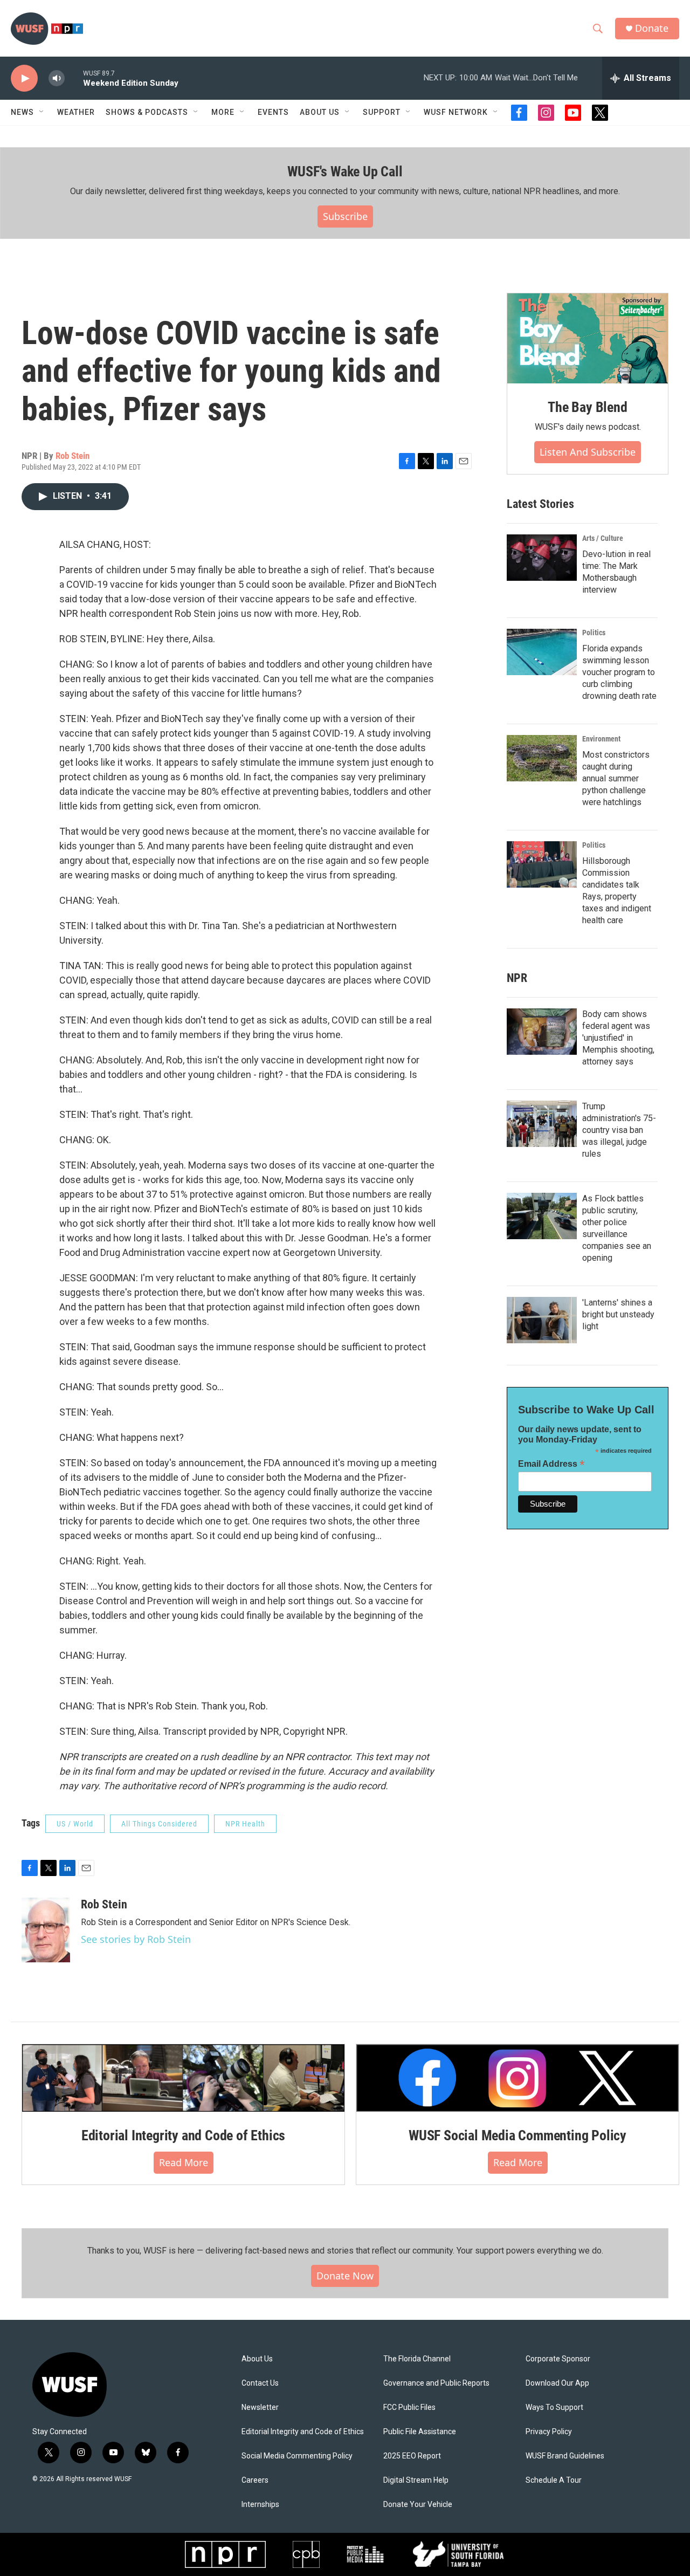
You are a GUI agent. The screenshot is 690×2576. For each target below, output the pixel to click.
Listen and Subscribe (588, 452)
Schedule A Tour (554, 2480)
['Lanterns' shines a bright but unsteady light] (542, 1320)
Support (382, 112)
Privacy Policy (549, 2432)
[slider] (74, 78)
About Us (257, 2359)
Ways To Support (554, 2407)
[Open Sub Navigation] (42, 112)
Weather (76, 112)
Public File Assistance (420, 2432)
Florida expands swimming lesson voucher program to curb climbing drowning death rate (619, 672)
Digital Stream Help (416, 2480)
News (22, 112)
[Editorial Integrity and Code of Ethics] (183, 2078)
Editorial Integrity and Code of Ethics (183, 2135)
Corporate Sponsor (558, 2359)
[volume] (57, 78)
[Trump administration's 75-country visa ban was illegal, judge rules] (542, 1124)
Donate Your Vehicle (418, 2505)
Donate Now (345, 2276)
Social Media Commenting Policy (297, 2456)
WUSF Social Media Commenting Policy (517, 2135)
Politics (594, 633)
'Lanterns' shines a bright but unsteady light (618, 1314)
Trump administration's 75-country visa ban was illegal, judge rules (619, 1130)
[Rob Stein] (46, 1930)
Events (273, 112)
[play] (24, 78)
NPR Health (245, 1824)
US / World (75, 1824)
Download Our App (557, 2383)
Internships (260, 2505)
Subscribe (345, 216)
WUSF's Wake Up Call (345, 171)
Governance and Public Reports (436, 2383)
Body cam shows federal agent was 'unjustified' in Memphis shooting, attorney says (618, 1038)
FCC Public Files (409, 2407)
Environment (601, 739)
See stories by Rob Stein (136, 1939)
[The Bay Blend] (588, 339)
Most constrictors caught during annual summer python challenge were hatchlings (616, 778)
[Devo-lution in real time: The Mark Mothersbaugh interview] (542, 558)
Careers (255, 2480)
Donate (652, 28)
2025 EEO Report (412, 2456)
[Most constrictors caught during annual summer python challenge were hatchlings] (542, 758)
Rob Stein (73, 456)
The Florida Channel (417, 2359)
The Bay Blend (587, 407)
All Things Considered (159, 1824)
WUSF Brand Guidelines (565, 2456)
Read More (184, 2162)
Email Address (551, 1464)
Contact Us (260, 2383)
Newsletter (260, 2407)
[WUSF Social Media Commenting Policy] (517, 2078)
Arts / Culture (603, 538)
